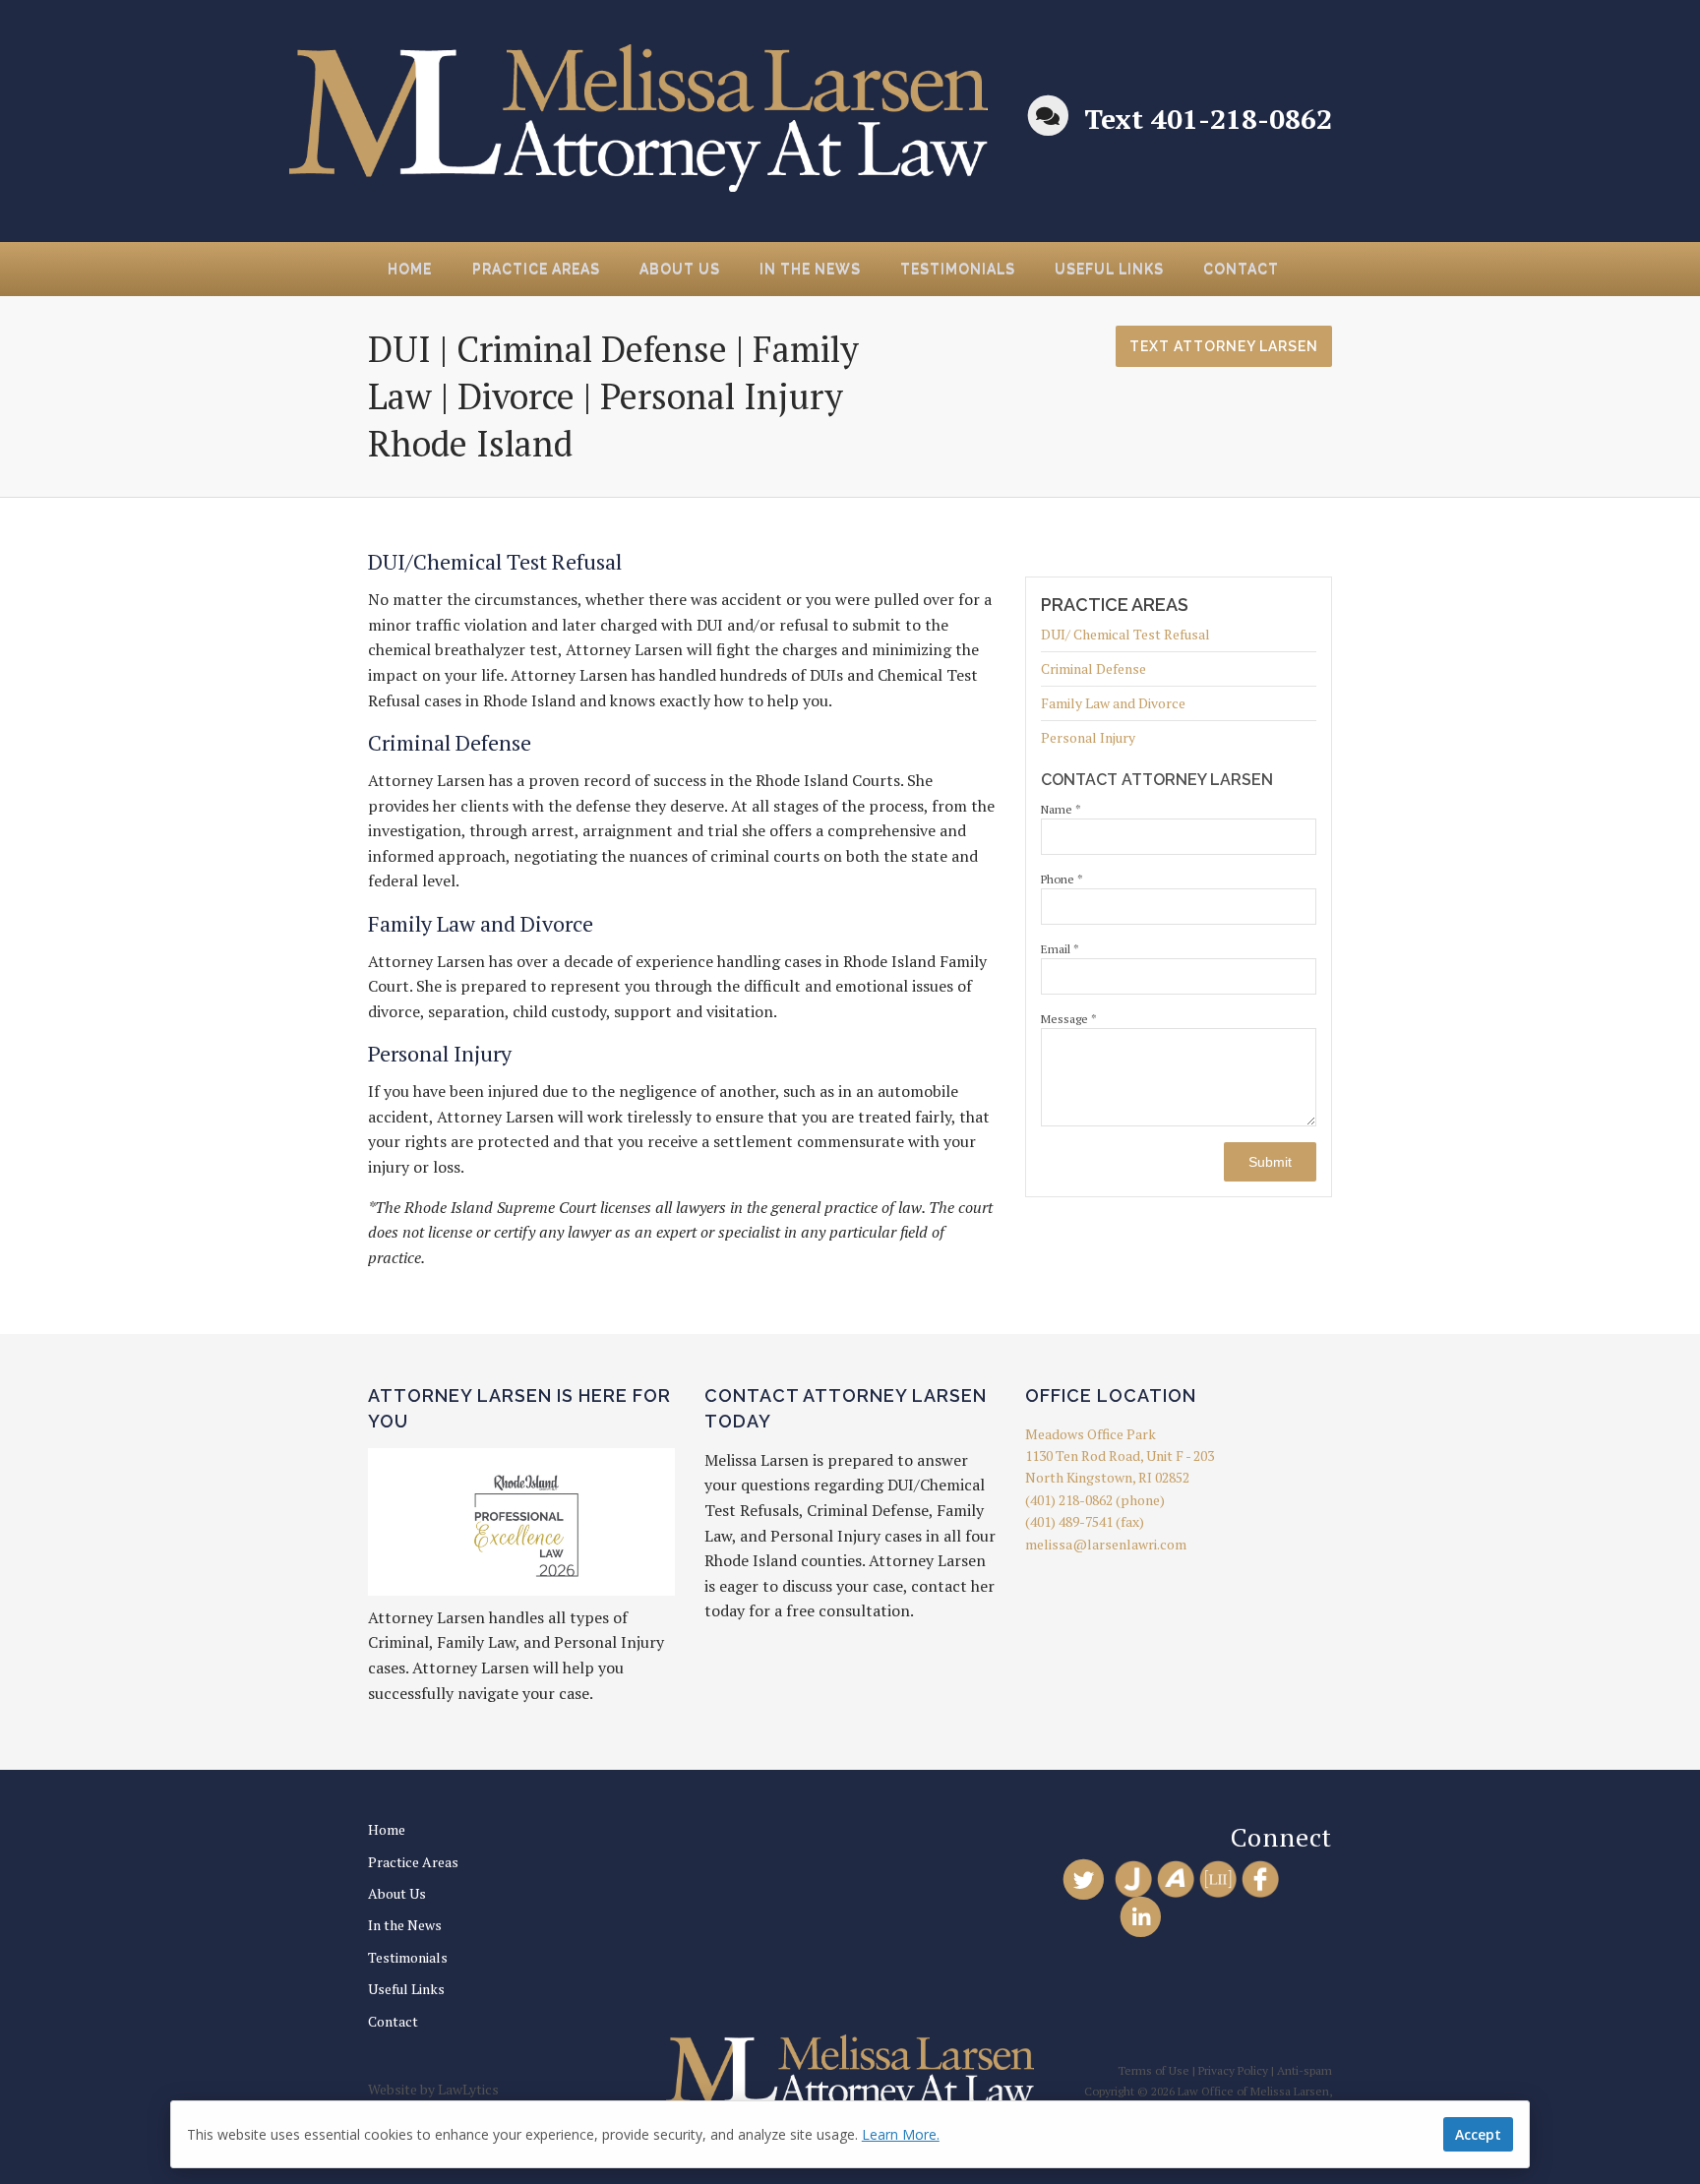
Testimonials (958, 269)
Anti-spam (1305, 2070)
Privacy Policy (1233, 2070)
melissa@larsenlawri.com (1106, 1544)
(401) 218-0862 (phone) (1095, 1500)
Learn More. (901, 2134)
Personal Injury (1088, 737)
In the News (810, 269)
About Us (680, 269)
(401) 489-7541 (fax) (1085, 1521)
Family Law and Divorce (1113, 703)
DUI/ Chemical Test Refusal (1125, 636)
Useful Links (1109, 269)
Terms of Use (1154, 2070)
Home (410, 269)
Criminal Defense (1093, 668)
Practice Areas (536, 269)
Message (1069, 1019)
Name (1061, 809)
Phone (1062, 879)
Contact (1241, 269)
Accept (1478, 2134)
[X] (1084, 1879)
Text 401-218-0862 (1208, 119)
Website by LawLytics (433, 2089)
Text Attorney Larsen (1224, 346)
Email (1060, 949)
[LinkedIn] (1141, 1916)
